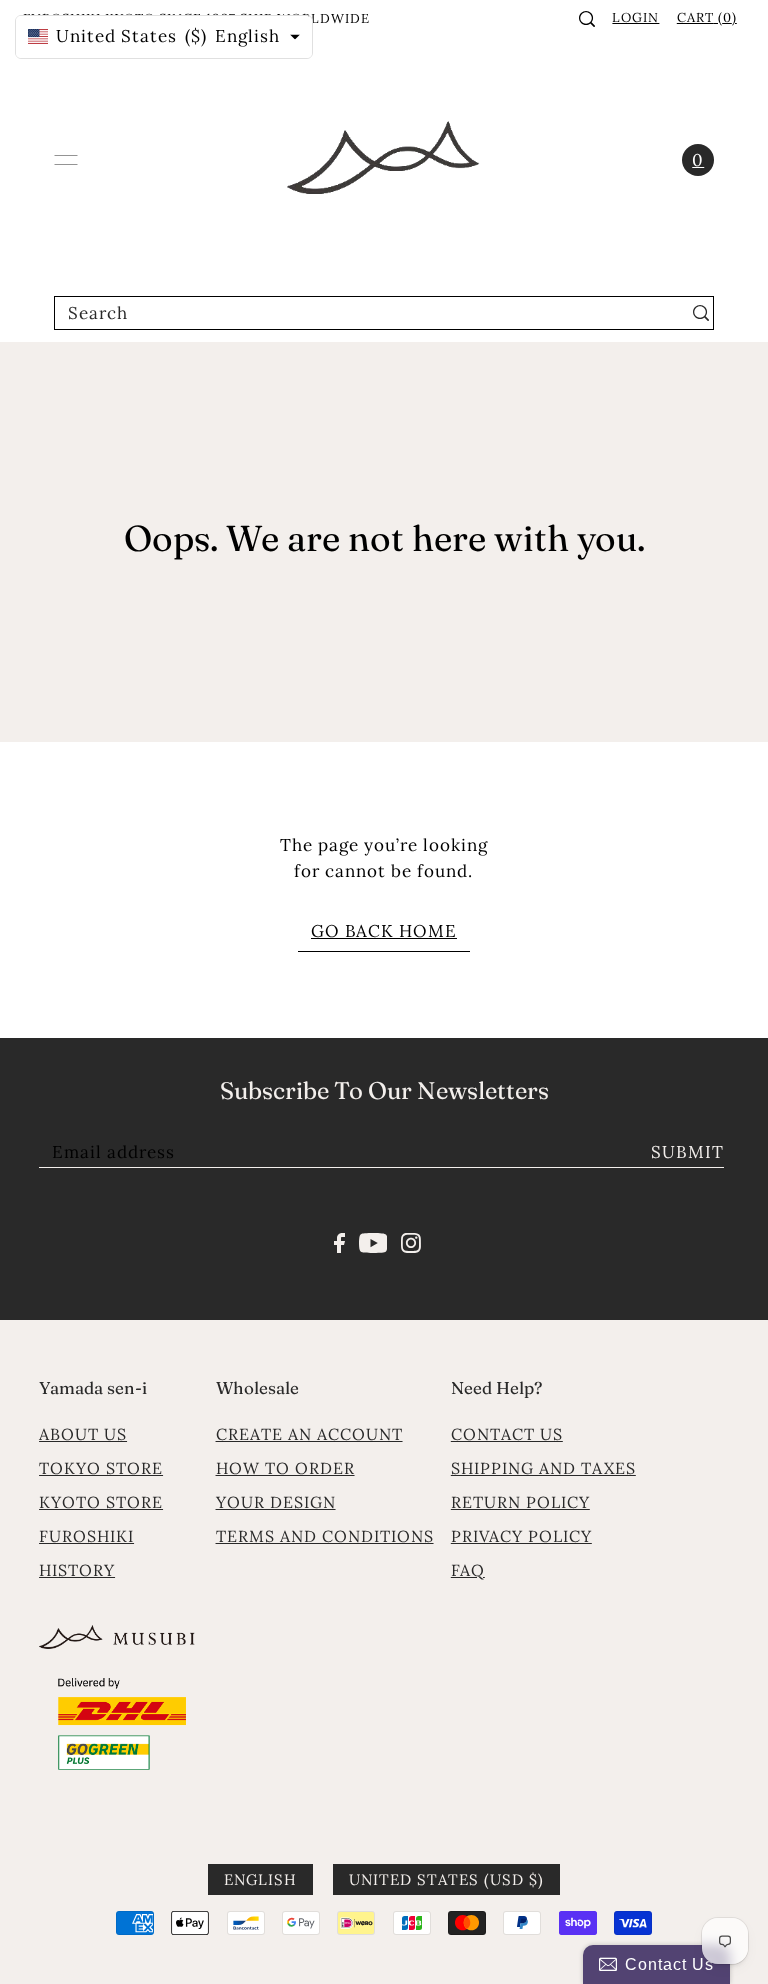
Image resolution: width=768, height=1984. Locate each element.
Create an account (309, 1434)
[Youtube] (373, 1241)
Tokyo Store (101, 1468)
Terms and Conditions (325, 1536)
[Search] (587, 19)
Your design (276, 1502)
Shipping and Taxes (543, 1468)
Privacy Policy (521, 1536)
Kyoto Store (101, 1502)
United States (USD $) (446, 1879)
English (260, 1879)
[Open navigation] (66, 160)
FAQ (468, 1570)
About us (83, 1434)
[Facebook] (339, 1241)
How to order (285, 1468)
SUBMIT (687, 1152)
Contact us (507, 1434)
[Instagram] (411, 1241)
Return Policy (520, 1502)
